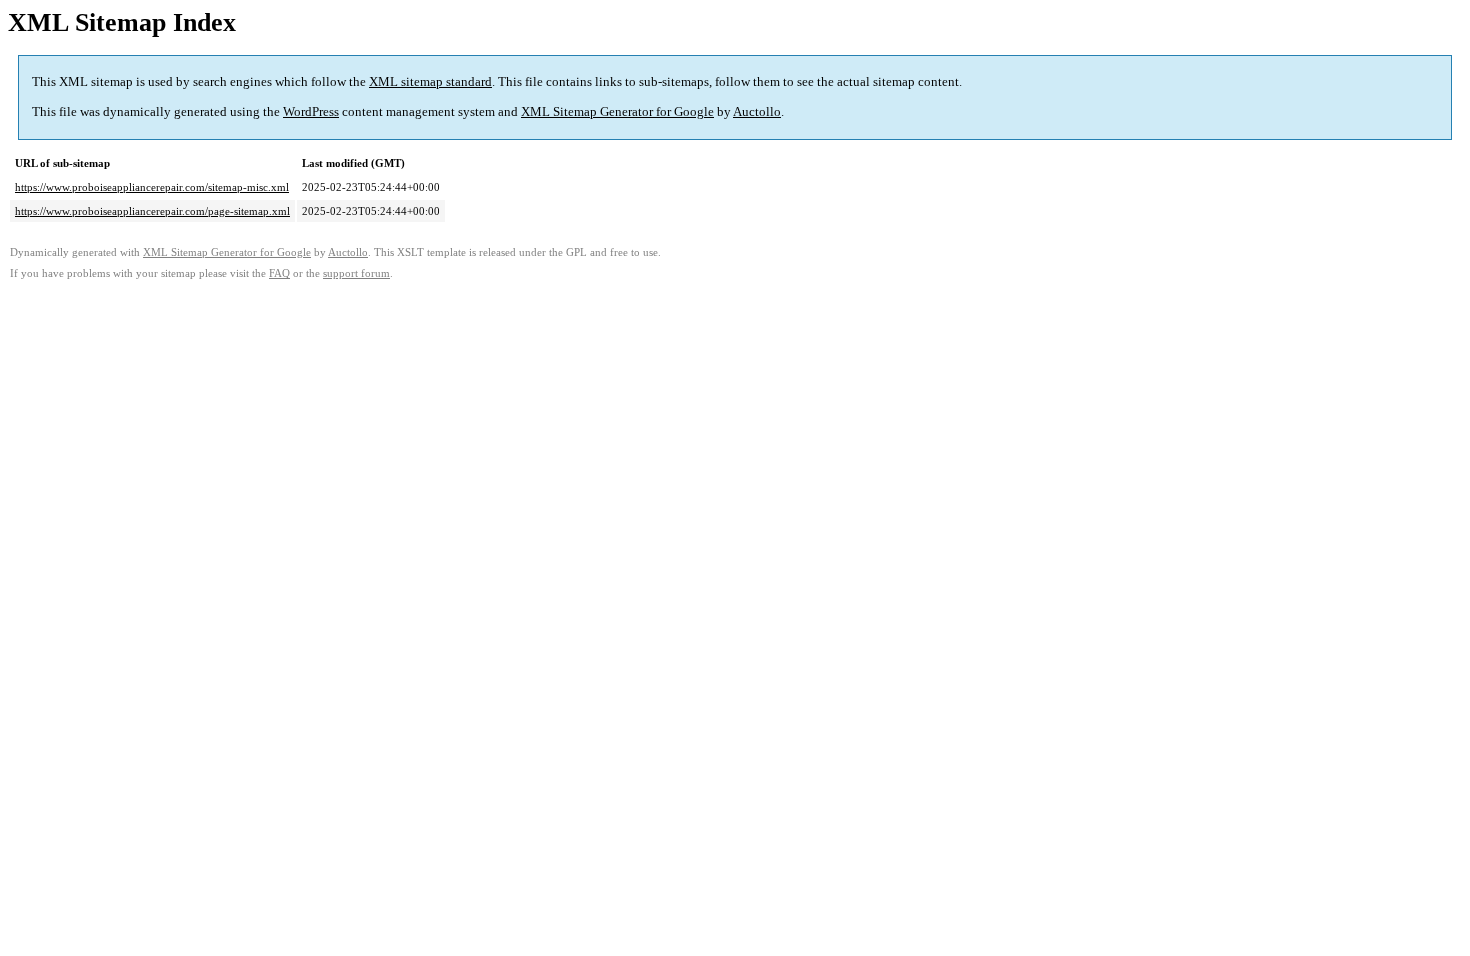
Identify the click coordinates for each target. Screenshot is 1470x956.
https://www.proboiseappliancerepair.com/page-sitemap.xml (152, 211)
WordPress (311, 111)
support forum (356, 273)
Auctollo (757, 111)
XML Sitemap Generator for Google (617, 111)
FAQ (279, 273)
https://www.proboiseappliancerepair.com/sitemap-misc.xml (152, 187)
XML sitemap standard (430, 81)
